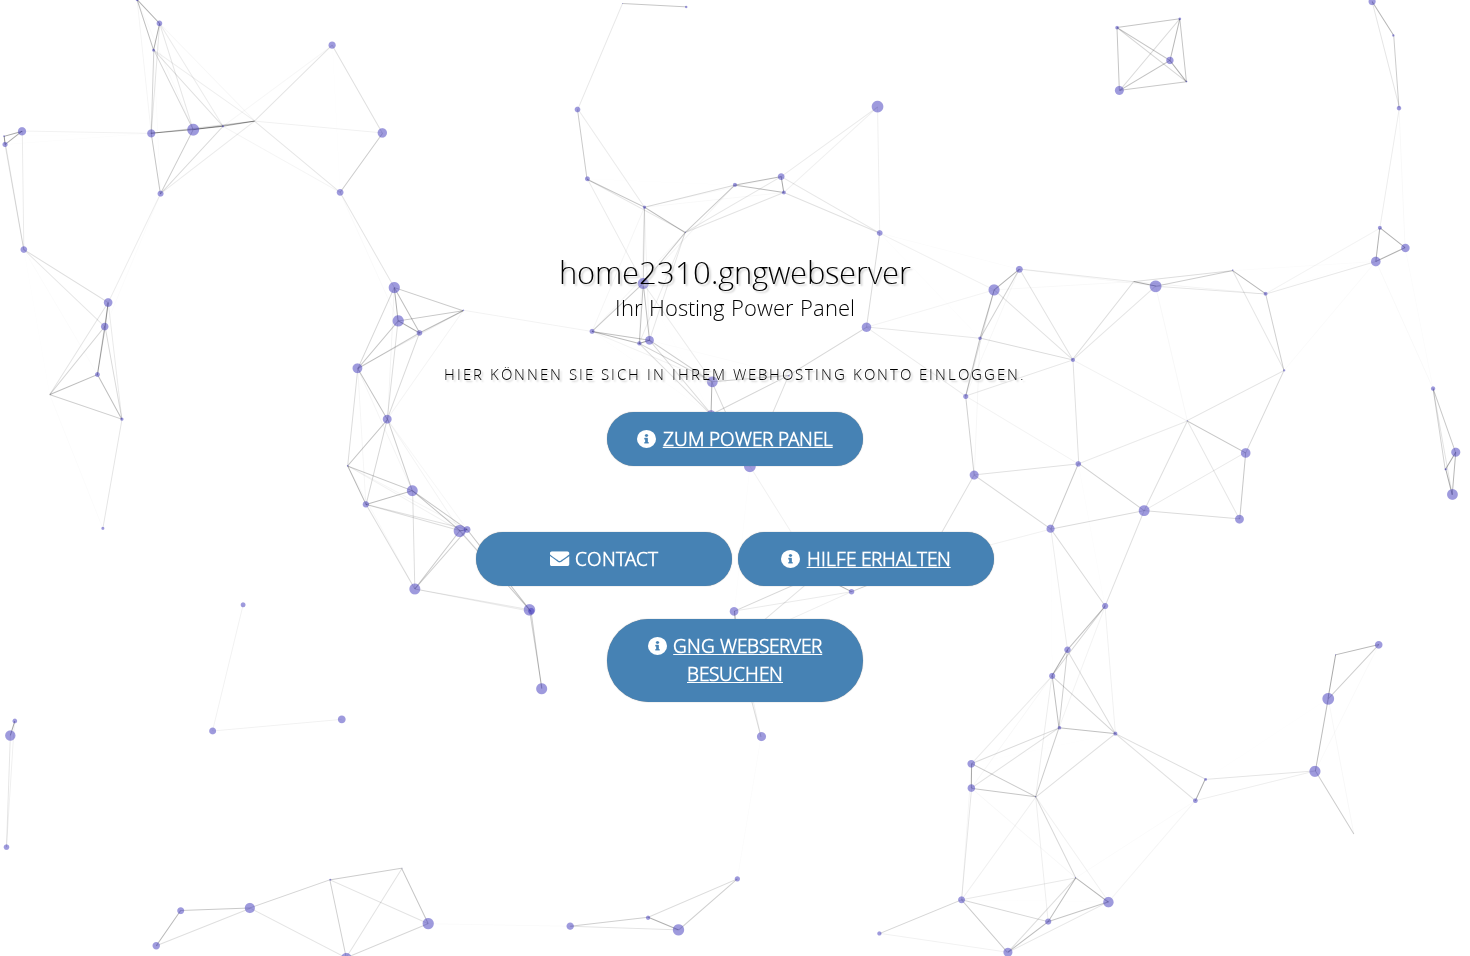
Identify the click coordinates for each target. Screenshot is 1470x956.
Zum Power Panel (748, 439)
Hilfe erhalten (879, 559)
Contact (616, 559)
